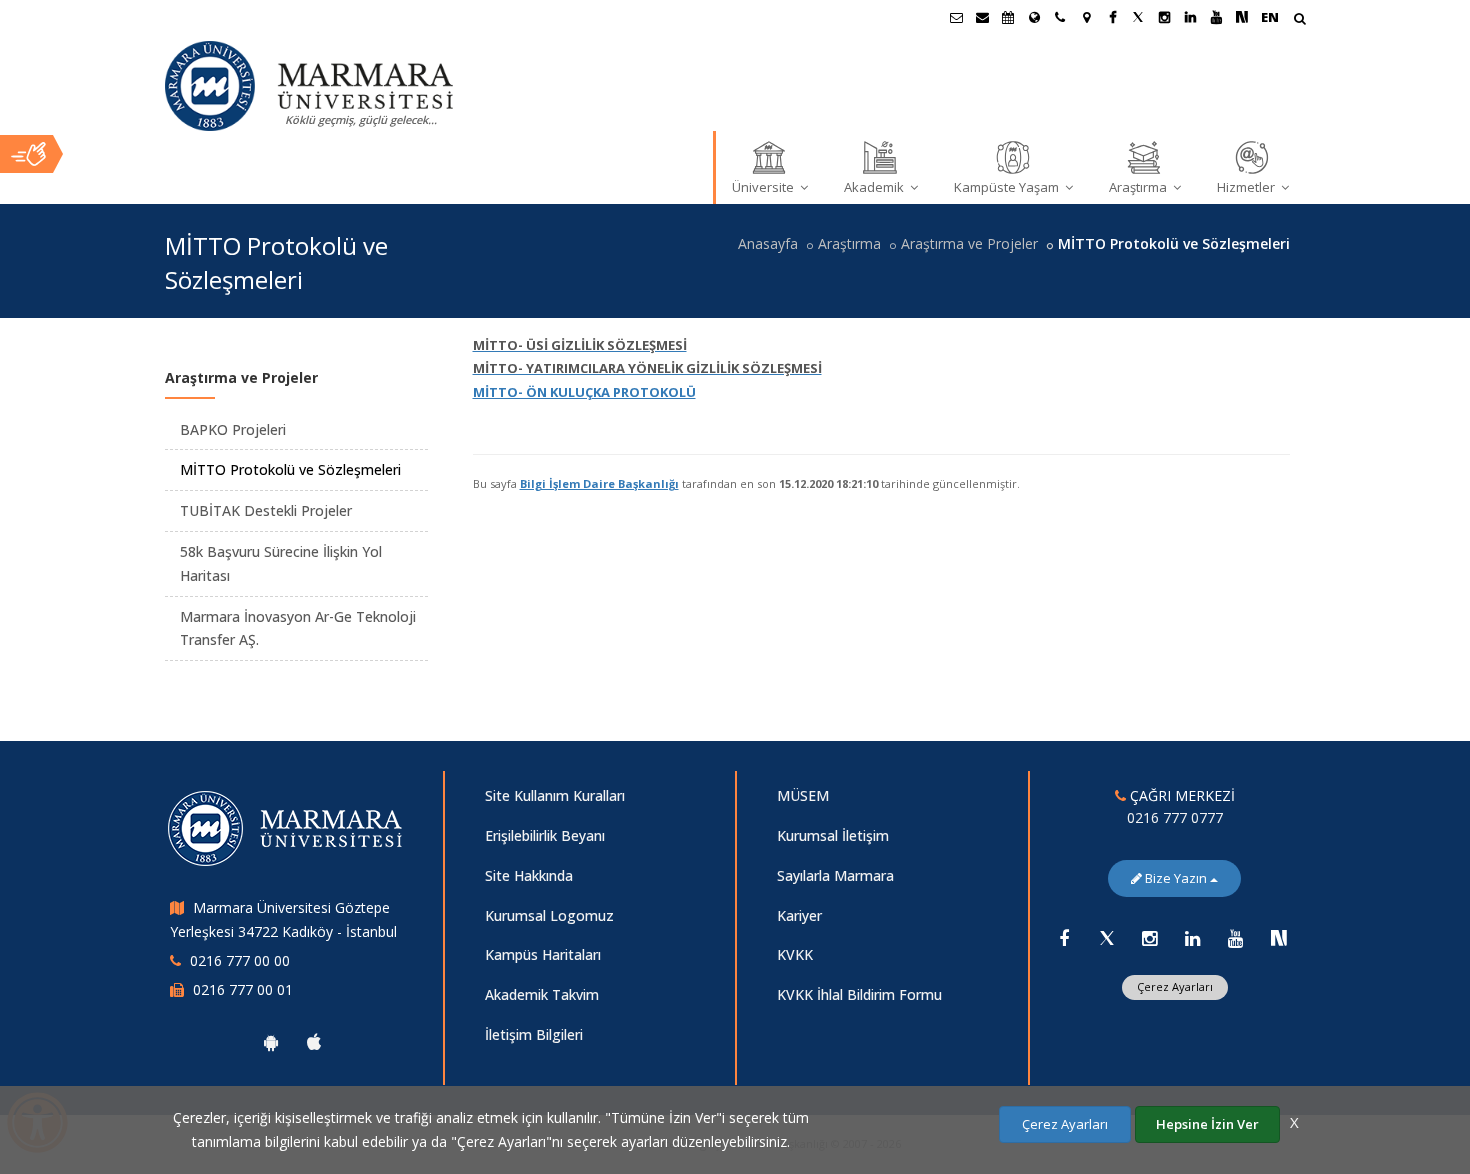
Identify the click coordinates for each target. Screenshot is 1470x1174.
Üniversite (764, 187)
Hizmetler (1247, 187)
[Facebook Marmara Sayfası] (1112, 17)
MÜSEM (803, 795)
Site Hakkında (529, 875)
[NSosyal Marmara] (1279, 938)
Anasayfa (768, 243)
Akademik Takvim (542, 994)
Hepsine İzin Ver (1207, 1124)
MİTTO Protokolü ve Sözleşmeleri (290, 469)
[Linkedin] (1193, 938)
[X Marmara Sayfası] (1138, 17)
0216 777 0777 (1175, 817)
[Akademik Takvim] (1008, 17)
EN (1270, 17)
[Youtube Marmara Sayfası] (1216, 17)
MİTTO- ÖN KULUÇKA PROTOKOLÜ (584, 392)
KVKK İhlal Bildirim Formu (859, 994)
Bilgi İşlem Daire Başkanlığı (599, 483)
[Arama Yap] (1299, 20)
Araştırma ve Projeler (969, 243)
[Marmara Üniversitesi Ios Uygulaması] (314, 1042)
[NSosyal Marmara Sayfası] (1242, 17)
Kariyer (799, 915)
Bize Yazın (1176, 878)
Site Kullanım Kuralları (555, 795)
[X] (1107, 938)
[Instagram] (1150, 938)
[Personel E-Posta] (982, 17)
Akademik (875, 187)
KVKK (795, 954)
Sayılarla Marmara (835, 875)
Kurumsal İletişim (833, 835)
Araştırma (1139, 187)
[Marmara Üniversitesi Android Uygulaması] (271, 1042)
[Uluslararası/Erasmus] (1034, 17)
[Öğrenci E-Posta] (956, 17)
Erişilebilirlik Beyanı (545, 835)
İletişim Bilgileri (534, 1034)
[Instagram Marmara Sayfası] (1164, 17)
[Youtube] (1236, 938)
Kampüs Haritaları (543, 954)
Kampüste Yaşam (1008, 187)
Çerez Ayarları (1175, 986)
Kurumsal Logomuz (549, 915)
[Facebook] (1064, 938)
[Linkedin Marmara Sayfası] (1190, 17)
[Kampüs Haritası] (1086, 17)
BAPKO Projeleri (233, 429)
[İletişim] (1060, 17)
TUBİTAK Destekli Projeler (266, 510)
